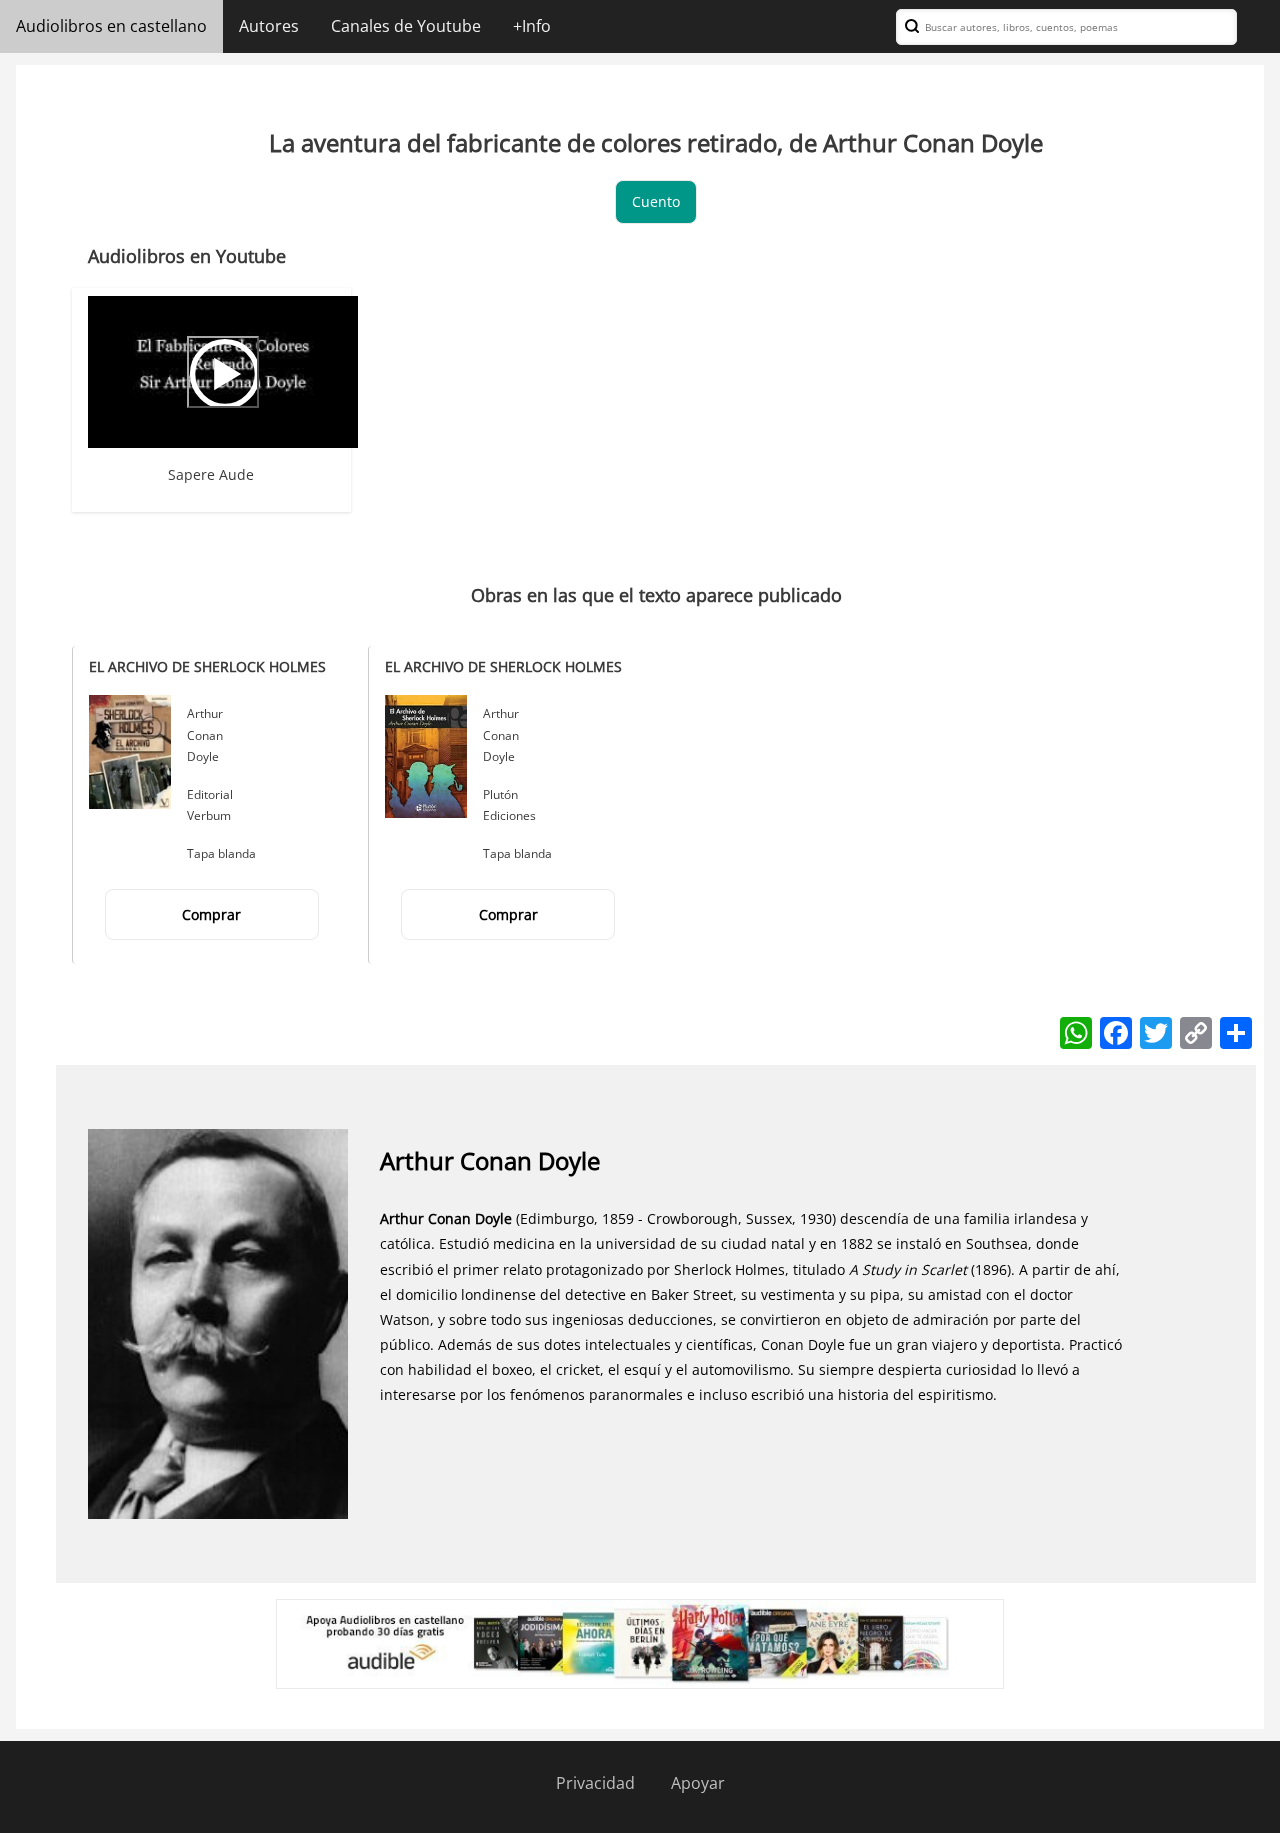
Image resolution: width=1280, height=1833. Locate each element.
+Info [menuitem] (532, 26)
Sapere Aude (211, 474)
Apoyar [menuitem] (698, 1783)
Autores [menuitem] (269, 26)
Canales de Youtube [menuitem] (406, 26)
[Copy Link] (1196, 1031)
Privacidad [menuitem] (595, 1783)
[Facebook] (1116, 1031)
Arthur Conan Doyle (205, 735)
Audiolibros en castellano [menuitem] (111, 26)
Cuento (656, 201)
